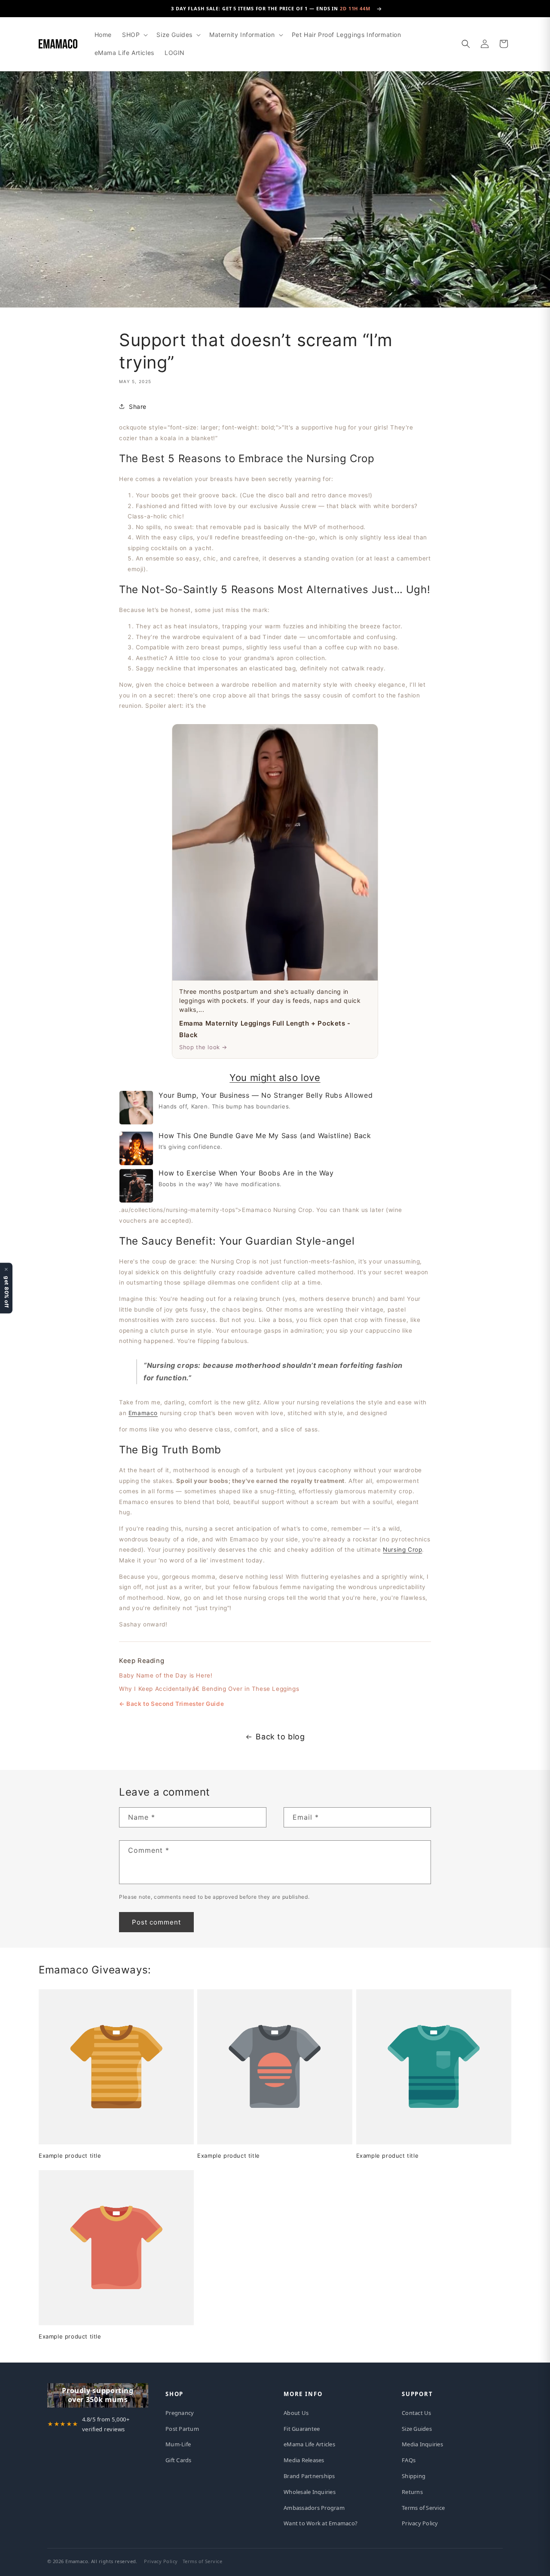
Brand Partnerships (309, 2476)
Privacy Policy (420, 2523)
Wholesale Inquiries (310, 2492)
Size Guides (417, 2429)
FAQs (409, 2460)
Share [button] (138, 406)
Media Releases (304, 2460)
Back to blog (280, 1737)
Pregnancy (180, 2413)
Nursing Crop (402, 1549)
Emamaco (143, 1413)
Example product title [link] (70, 2156)
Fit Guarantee (302, 2429)
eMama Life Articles (309, 2444)
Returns (412, 2492)
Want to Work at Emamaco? (321, 2523)
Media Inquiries (422, 2444)
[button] (134, 35)
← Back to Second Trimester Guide (171, 1703)
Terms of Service (423, 2508)
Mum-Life (178, 2444)
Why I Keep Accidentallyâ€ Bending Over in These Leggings (209, 1688)
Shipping (414, 2476)
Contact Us (417, 2413)
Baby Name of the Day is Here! (166, 1675)
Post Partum (182, 2429)
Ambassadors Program (314, 2508)
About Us (296, 2413)
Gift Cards (179, 2460)
